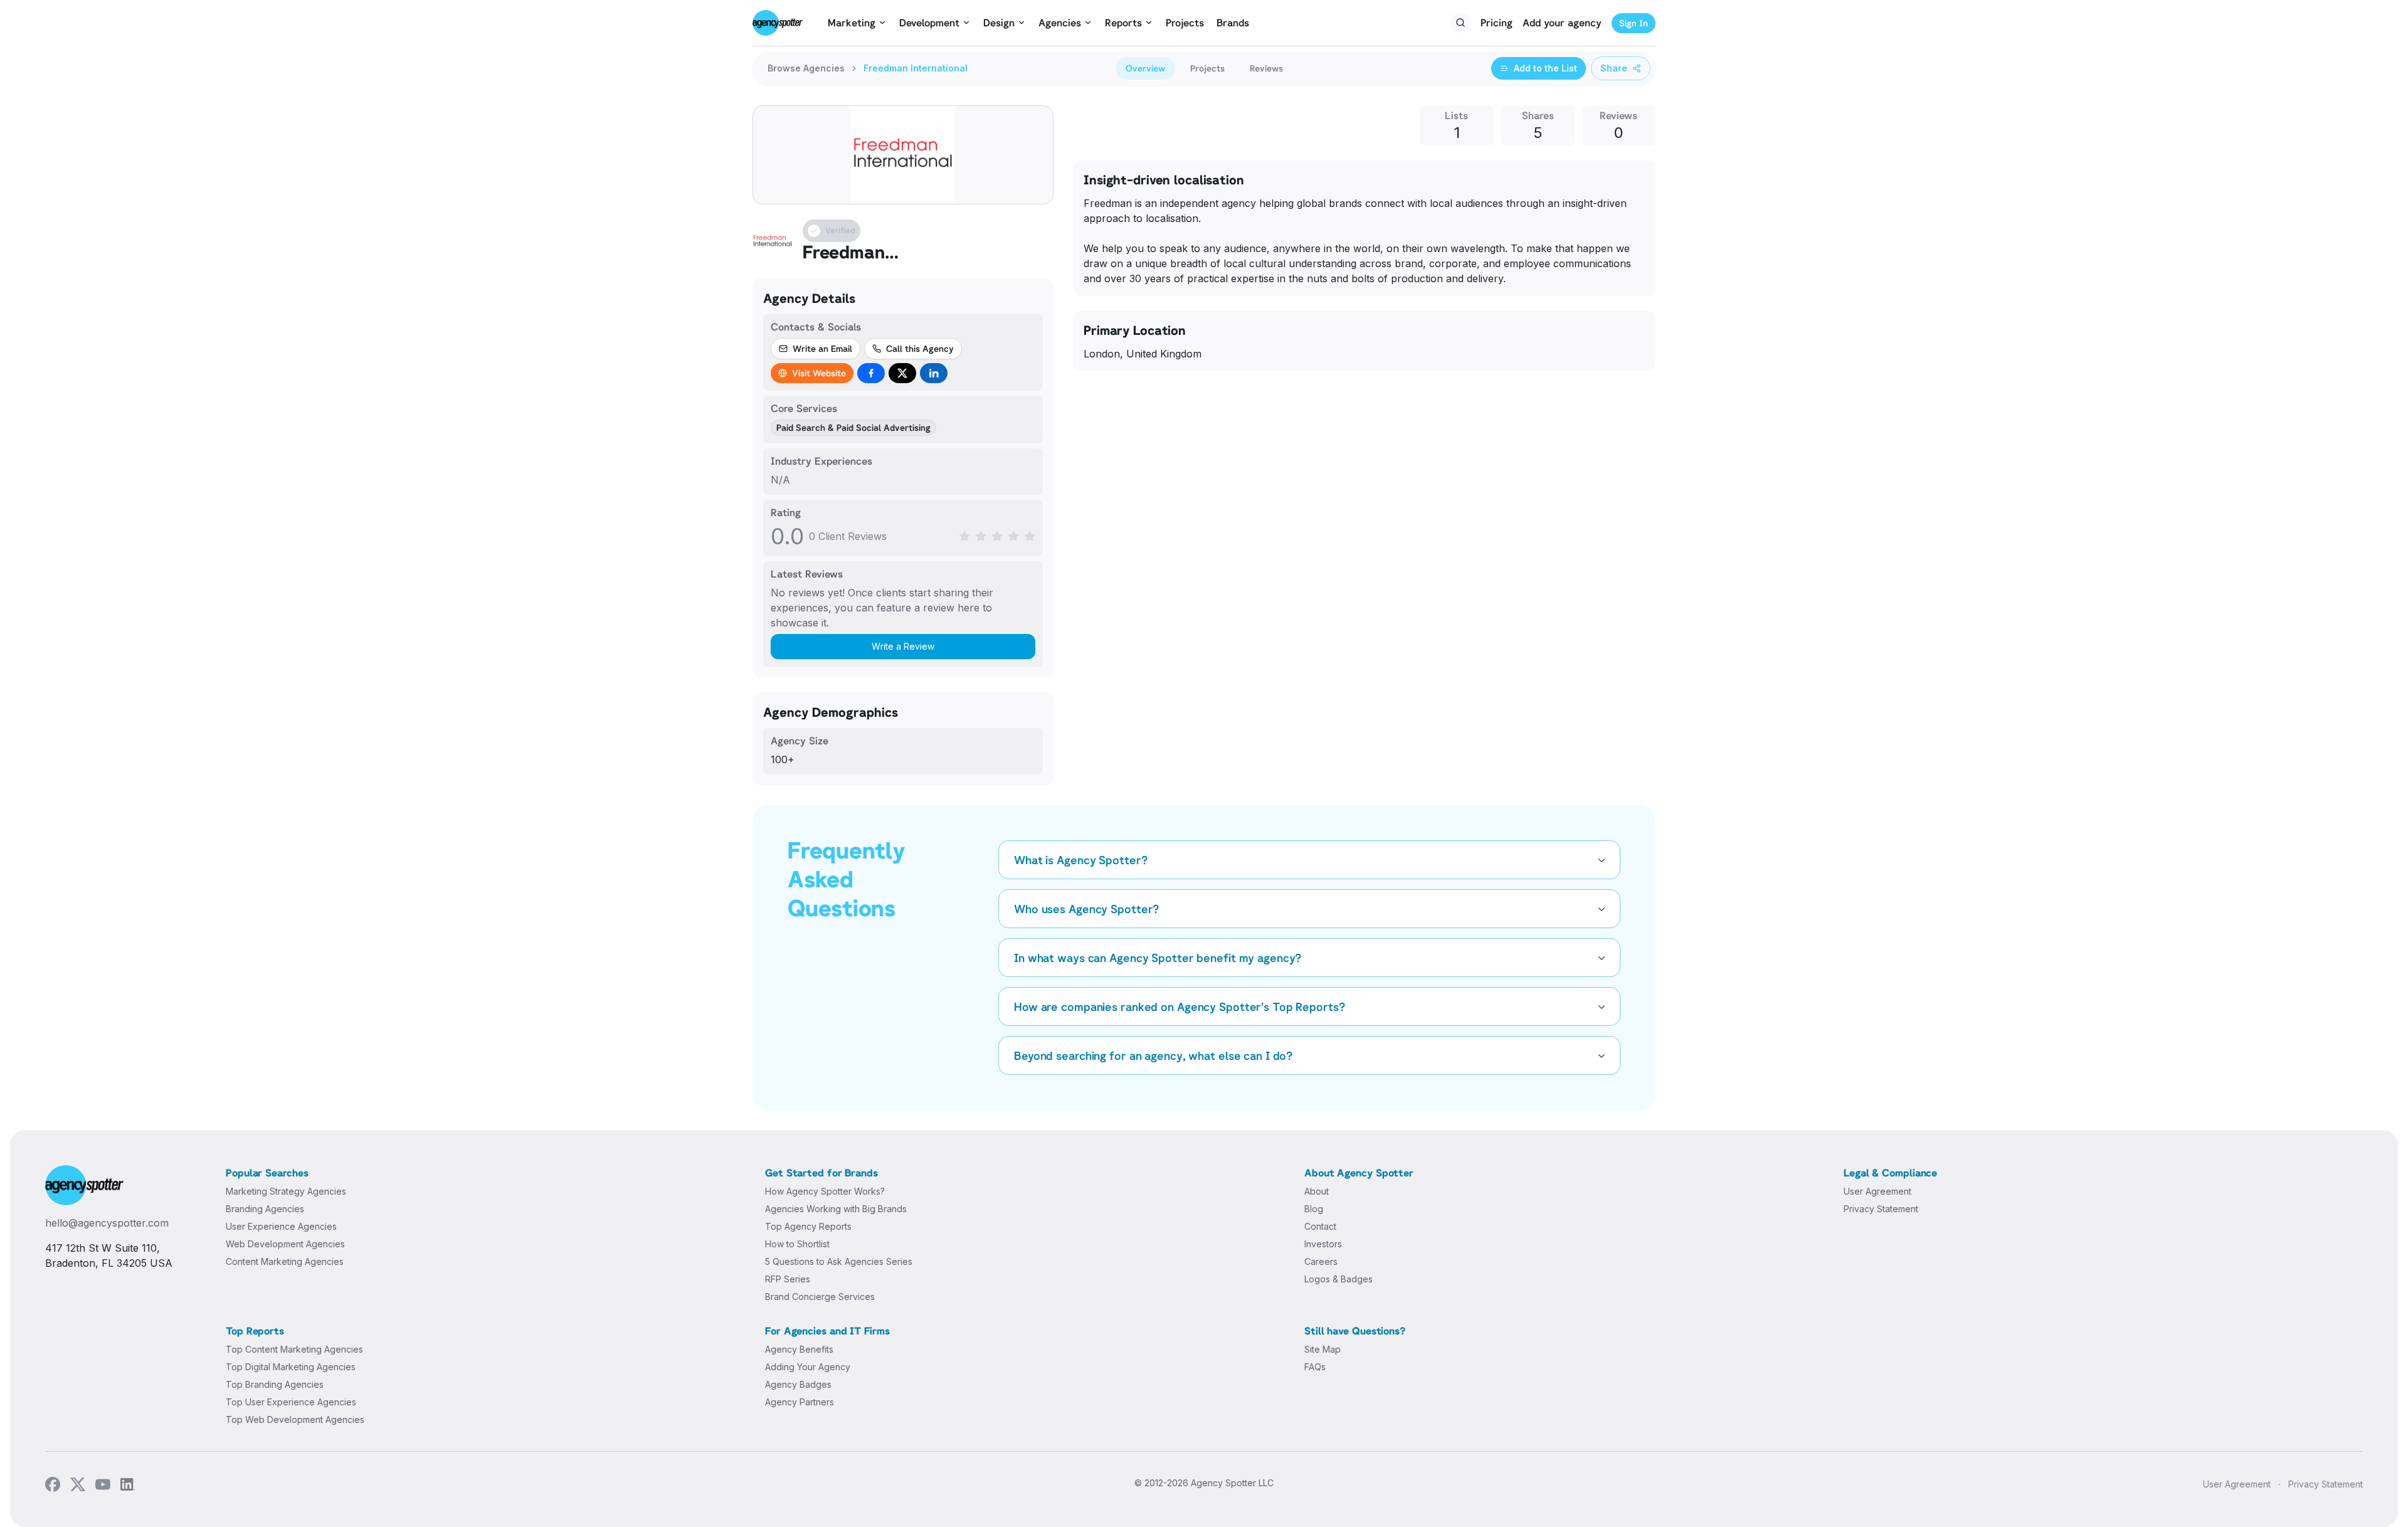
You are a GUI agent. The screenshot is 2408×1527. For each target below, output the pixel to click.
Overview (1145, 68)
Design (999, 23)
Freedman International (916, 68)
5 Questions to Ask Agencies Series (839, 1261)
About (1317, 1191)
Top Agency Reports (808, 1226)
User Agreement (1877, 1191)
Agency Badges (798, 1384)
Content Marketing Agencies (285, 1261)
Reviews (1266, 68)
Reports (1123, 23)
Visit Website (819, 373)
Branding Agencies (265, 1209)
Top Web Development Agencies (295, 1419)
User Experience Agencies (281, 1226)
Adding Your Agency (808, 1367)
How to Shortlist (797, 1244)
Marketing (852, 23)
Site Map (1323, 1349)
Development (929, 23)
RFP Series (788, 1279)
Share (1614, 68)
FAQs (1315, 1367)
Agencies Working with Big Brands (836, 1209)
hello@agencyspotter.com (107, 1223)
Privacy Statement (1881, 1209)
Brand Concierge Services (820, 1297)
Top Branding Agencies (275, 1384)
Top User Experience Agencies (291, 1402)
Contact (1320, 1226)
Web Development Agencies (285, 1244)
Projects (1185, 23)
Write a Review (903, 646)
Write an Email (822, 348)
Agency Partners (800, 1402)
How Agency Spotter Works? (825, 1191)
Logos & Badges (1339, 1279)
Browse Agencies (806, 68)
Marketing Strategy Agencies (286, 1191)
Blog (1314, 1209)
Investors (1323, 1244)
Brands (1233, 23)
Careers (1321, 1261)
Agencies (1060, 23)
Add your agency (1562, 23)
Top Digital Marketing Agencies (291, 1367)
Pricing (1497, 23)
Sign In (1634, 23)
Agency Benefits (799, 1349)
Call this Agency (920, 348)
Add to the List (1545, 68)
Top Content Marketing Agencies (294, 1349)
